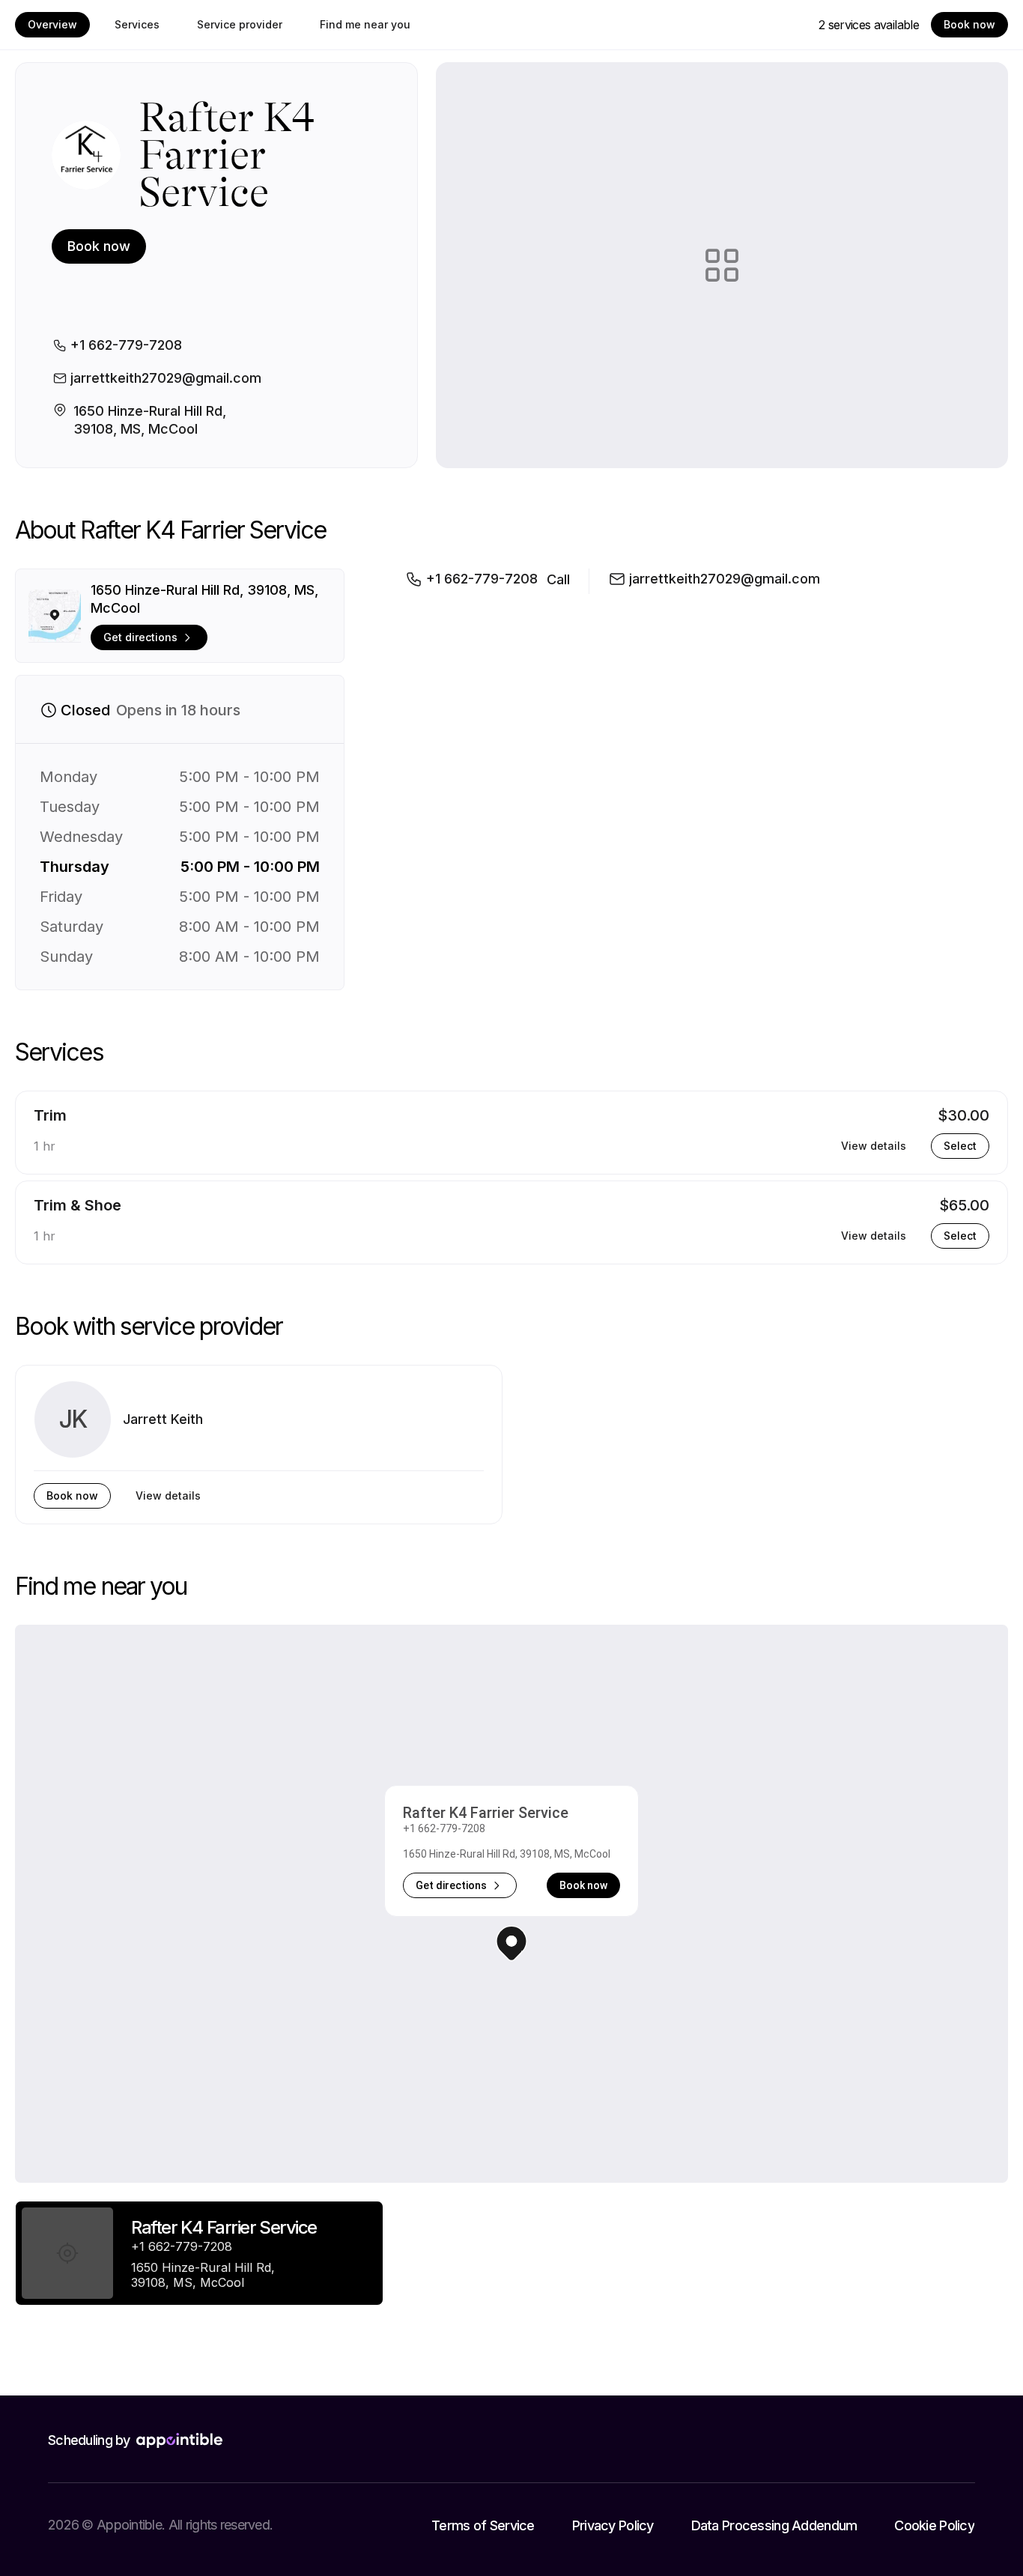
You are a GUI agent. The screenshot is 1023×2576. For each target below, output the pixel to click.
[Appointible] (179, 2440)
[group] (199, 2253)
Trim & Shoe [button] (78, 1205)
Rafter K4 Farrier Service (486, 1813)
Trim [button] (50, 1115)
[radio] (199, 2253)
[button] (511, 1943)
